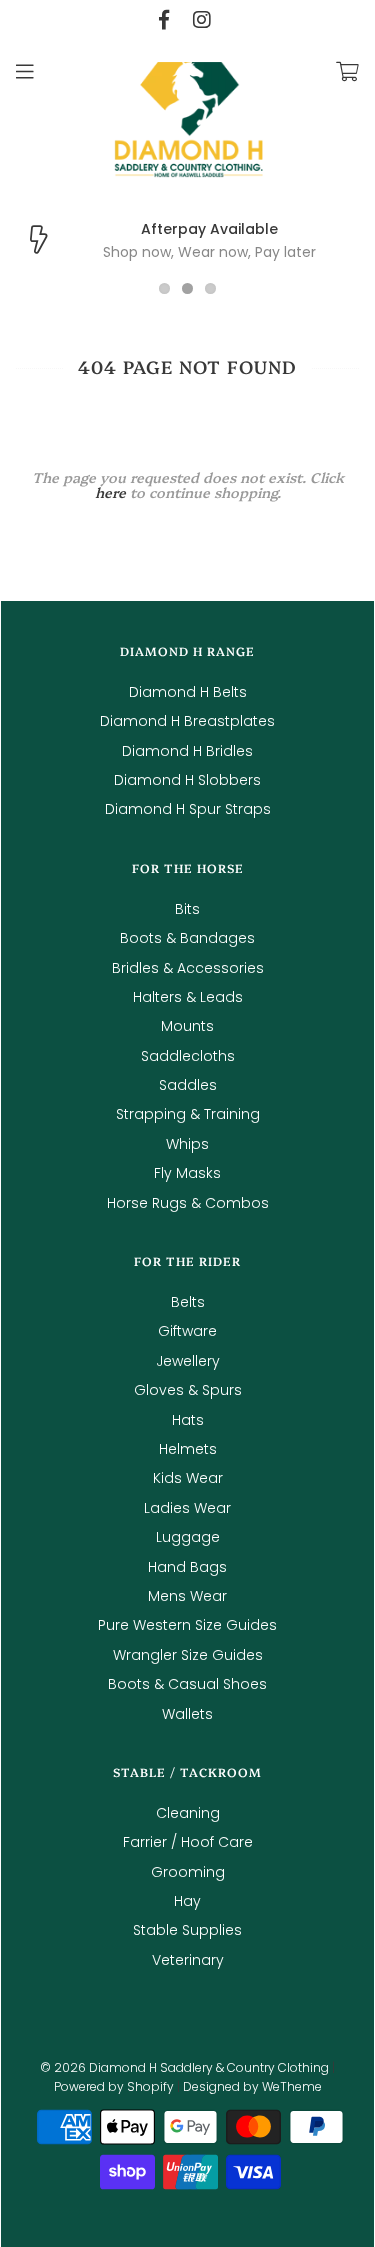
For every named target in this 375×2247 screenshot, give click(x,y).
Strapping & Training (188, 1114)
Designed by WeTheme (252, 2086)
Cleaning (188, 1813)
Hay (187, 1901)
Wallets (187, 1714)
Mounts (187, 1026)
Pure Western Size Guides (187, 1625)
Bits (187, 909)
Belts (188, 1302)
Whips (187, 1144)
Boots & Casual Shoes (187, 1684)
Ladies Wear (187, 1508)
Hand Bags (187, 1567)
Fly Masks (187, 1173)
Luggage (188, 1537)
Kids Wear (188, 1478)
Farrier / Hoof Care (188, 1842)
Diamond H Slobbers (187, 780)
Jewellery (188, 1361)
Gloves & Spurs (188, 1390)
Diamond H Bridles (187, 751)
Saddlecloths (188, 1056)
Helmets (188, 1449)
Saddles (188, 1085)
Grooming (188, 1872)
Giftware (187, 1331)
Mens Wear (187, 1596)
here (110, 492)
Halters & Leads (188, 997)
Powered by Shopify (114, 2086)
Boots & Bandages (187, 938)
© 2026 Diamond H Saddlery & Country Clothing (184, 2067)
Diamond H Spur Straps (188, 809)
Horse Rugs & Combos (188, 1203)
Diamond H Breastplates (187, 721)
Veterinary (188, 1960)
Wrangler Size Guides (188, 1655)
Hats (188, 1420)
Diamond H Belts (188, 692)
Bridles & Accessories (188, 968)
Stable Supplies (187, 1930)
